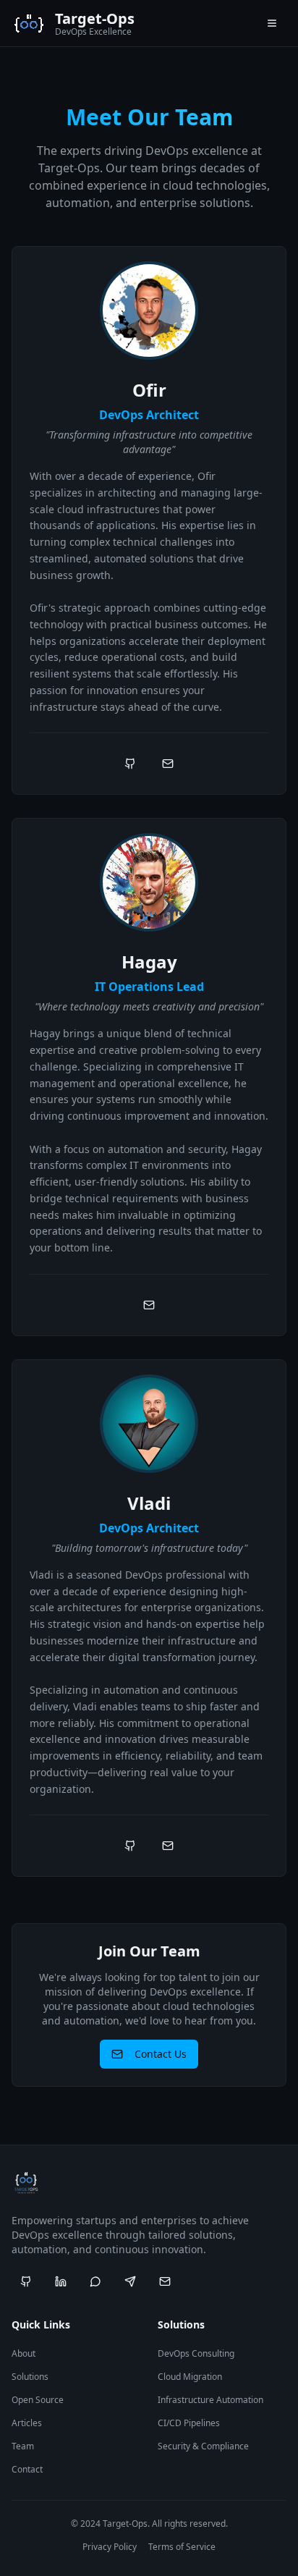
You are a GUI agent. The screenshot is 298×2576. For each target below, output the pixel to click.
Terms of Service (182, 2547)
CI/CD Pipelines (189, 2423)
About (24, 2353)
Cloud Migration (190, 2377)
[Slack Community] (95, 2281)
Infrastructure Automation (210, 2400)
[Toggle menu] (272, 23)
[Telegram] (130, 2281)
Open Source (38, 2400)
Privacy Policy (110, 2547)
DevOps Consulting (196, 2353)
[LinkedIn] (61, 2281)
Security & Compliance (203, 2446)
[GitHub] (130, 764)
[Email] (168, 764)
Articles (27, 2423)
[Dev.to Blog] (165, 2281)
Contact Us (161, 2054)
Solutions (30, 2377)
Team (23, 2446)
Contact (27, 2469)
